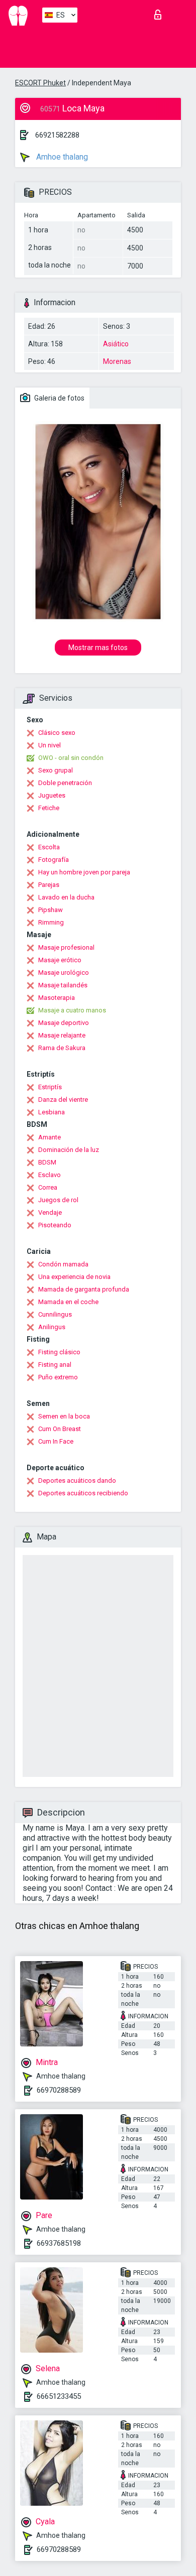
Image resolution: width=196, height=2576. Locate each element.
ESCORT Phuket (40, 83)
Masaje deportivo (64, 1023)
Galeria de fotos (59, 398)
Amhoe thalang (61, 157)
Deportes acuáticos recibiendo (83, 1493)
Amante (50, 1137)
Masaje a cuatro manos (72, 1010)
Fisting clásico (59, 1352)
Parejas (49, 885)
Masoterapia (57, 998)
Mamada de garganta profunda (84, 1289)
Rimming (51, 922)
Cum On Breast (60, 1429)
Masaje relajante (62, 1035)
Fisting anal (55, 1365)
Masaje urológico (64, 973)
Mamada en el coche (68, 1302)
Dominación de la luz (69, 1150)
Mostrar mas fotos (98, 648)
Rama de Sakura (62, 1048)
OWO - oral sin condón (71, 758)
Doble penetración (65, 783)
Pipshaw (51, 910)
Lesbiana (52, 1112)
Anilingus (52, 1327)
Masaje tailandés (63, 985)
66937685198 (59, 2243)
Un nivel (50, 745)
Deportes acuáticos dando (77, 1480)
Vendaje (50, 1212)
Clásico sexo (57, 733)
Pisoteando (55, 1225)
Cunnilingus (55, 1314)
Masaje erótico (60, 960)
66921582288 (57, 135)
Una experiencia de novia (74, 1277)
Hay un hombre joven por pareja (84, 872)
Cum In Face (56, 1441)
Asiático (116, 344)
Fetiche (49, 808)
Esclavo (50, 1175)
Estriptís (50, 1087)
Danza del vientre (63, 1100)
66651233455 (59, 2396)
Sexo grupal (56, 770)
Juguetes (52, 795)
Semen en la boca (64, 1416)
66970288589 (59, 2090)
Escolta (49, 847)
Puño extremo (58, 1377)
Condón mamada (63, 1264)
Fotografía (54, 860)
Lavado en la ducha (66, 897)
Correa (48, 1187)
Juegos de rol (58, 1200)
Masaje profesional (66, 947)
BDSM (47, 1162)
